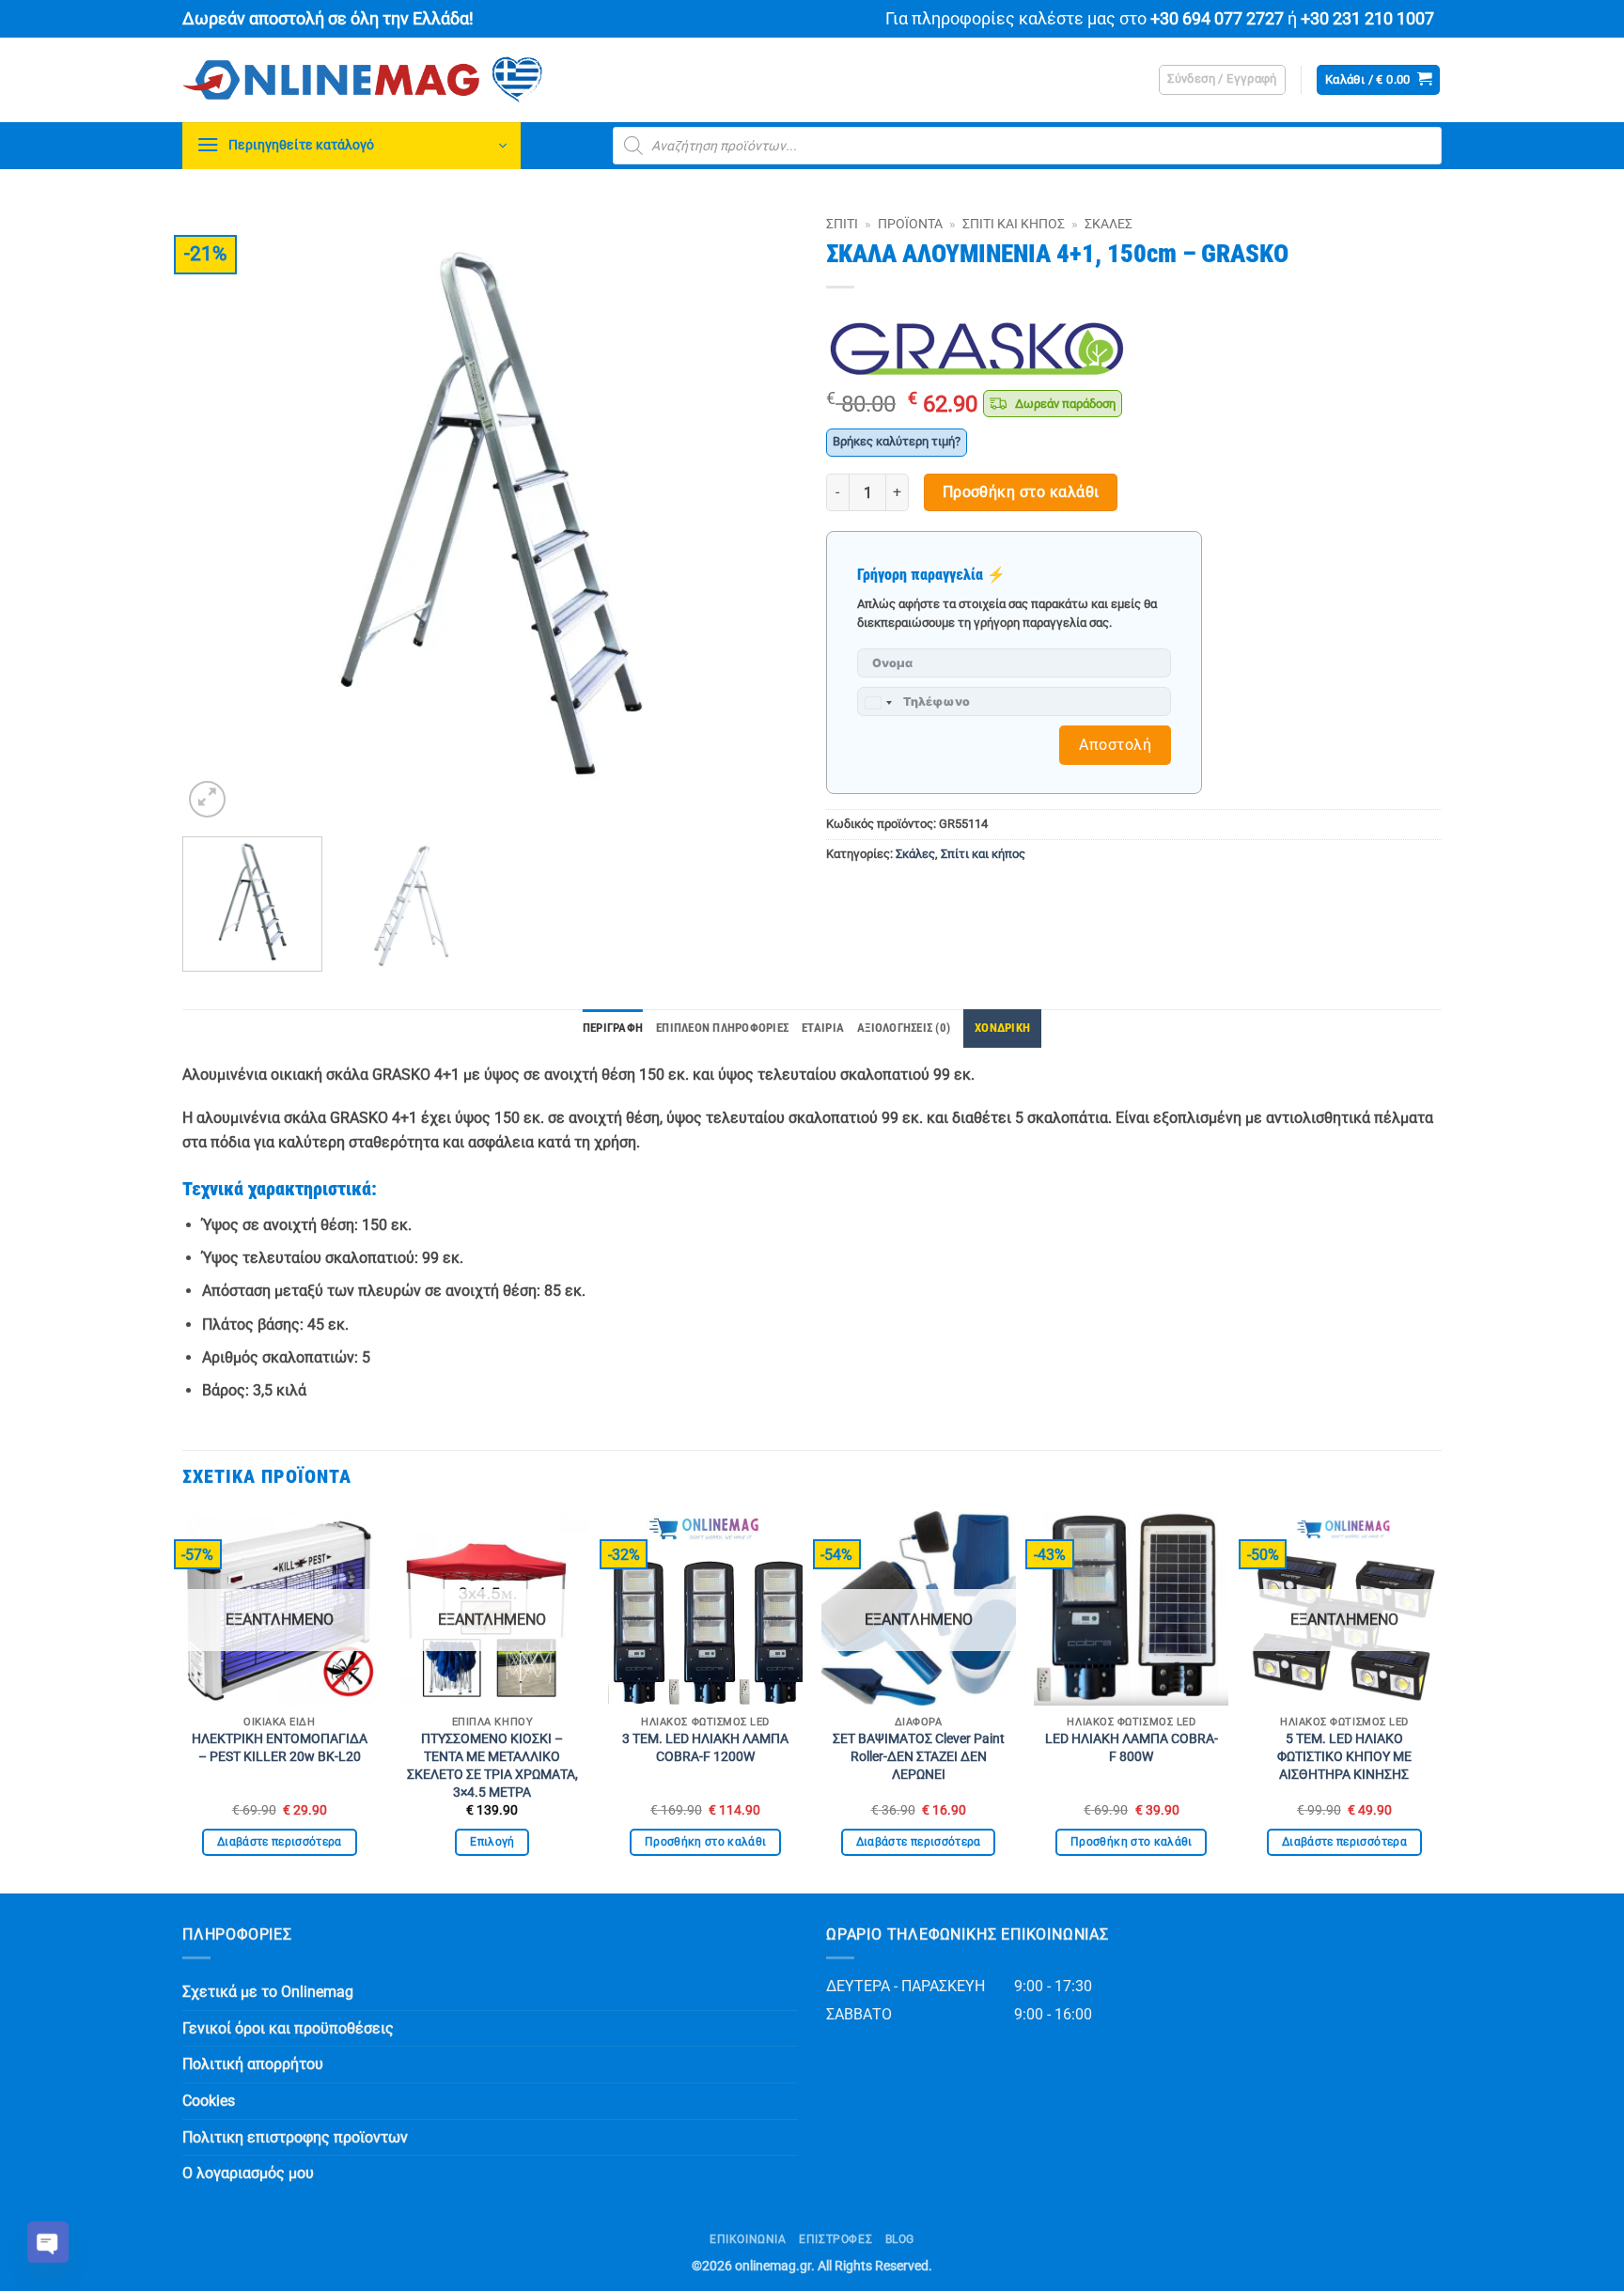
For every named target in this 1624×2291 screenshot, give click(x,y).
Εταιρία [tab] (823, 1028)
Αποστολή (1115, 745)
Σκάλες (1109, 224)
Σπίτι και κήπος (1014, 224)
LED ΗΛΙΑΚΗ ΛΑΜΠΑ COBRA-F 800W (1132, 1748)
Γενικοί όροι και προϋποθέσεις (288, 2028)
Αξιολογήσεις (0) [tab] (904, 1028)
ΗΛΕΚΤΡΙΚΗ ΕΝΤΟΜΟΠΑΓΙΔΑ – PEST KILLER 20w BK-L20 (280, 1748)
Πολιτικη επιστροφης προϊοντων (295, 2137)
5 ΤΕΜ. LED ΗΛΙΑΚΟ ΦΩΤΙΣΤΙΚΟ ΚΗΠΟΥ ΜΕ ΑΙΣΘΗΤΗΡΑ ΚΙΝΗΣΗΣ (1344, 1756)
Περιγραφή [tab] (613, 1028)
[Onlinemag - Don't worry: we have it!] (483, 80)
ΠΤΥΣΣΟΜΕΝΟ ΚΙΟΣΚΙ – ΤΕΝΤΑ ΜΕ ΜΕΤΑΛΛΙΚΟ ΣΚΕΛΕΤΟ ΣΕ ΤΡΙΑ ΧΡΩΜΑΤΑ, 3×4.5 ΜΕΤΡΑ (492, 1765)
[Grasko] (976, 349)
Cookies (209, 2101)
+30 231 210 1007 (1367, 19)
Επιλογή (492, 1842)
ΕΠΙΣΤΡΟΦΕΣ (835, 2239)
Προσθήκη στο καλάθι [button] (706, 1842)
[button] (1222, 80)
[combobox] (878, 703)
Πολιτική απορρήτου (253, 2064)
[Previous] (218, 514)
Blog (900, 2239)
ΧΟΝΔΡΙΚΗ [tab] (1002, 1028)
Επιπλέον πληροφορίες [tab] (722, 1028)
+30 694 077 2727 (1217, 19)
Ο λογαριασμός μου (248, 2173)
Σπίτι (842, 224)
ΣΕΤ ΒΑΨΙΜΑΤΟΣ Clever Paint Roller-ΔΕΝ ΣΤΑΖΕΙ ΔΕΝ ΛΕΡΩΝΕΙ (919, 1756)
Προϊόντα (910, 224)
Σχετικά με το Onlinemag (268, 1992)
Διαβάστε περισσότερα (280, 1842)
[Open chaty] (47, 2242)
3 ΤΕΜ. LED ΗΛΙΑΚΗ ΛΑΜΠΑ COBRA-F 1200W (705, 1748)
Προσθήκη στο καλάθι (1021, 492)
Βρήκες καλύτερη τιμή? (897, 441)
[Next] (762, 514)
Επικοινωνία (748, 2239)
